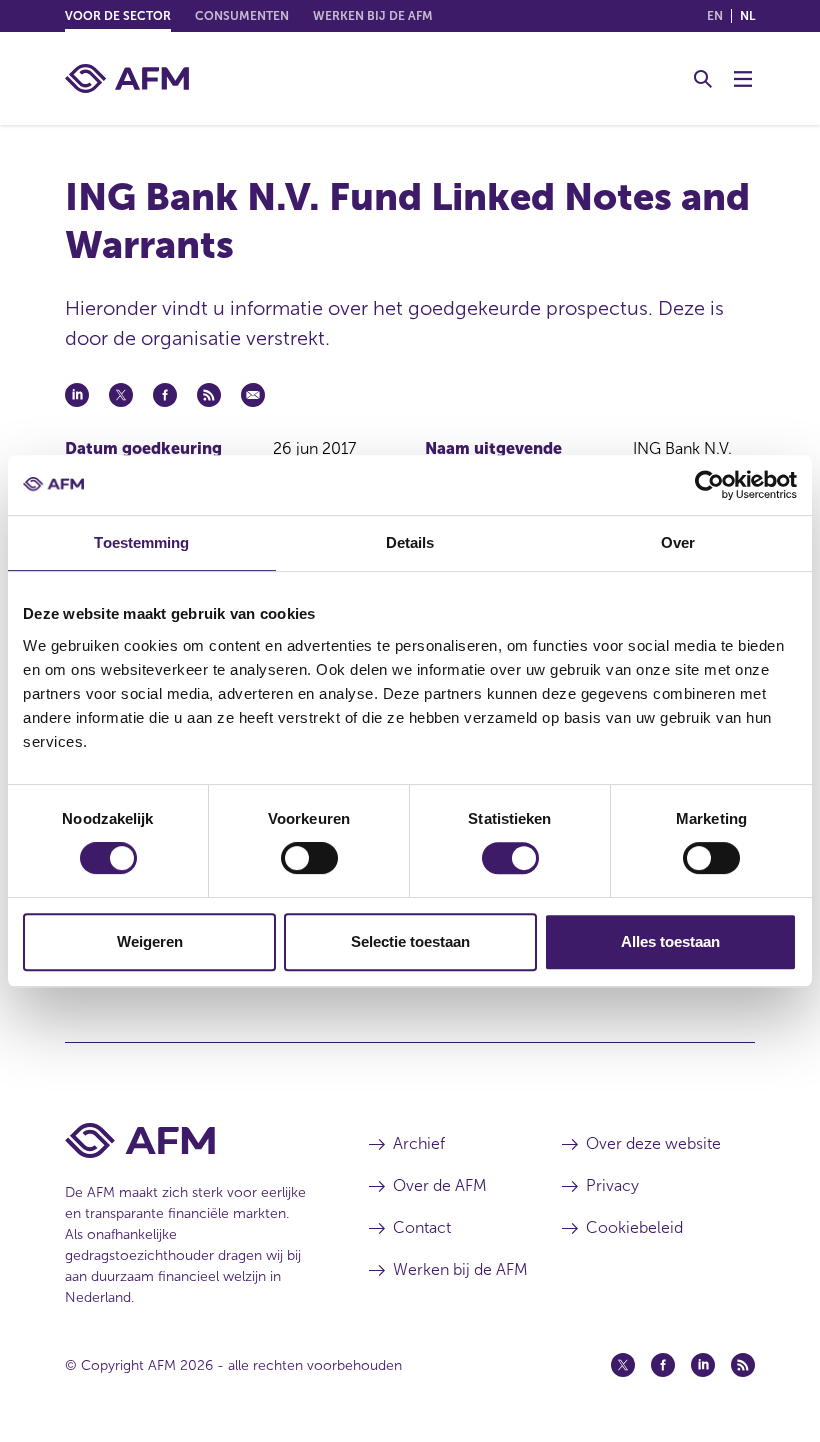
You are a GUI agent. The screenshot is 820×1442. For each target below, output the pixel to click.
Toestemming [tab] (141, 542)
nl (747, 16)
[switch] (309, 858)
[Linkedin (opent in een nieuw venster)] (703, 1365)
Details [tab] (410, 542)
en (715, 16)
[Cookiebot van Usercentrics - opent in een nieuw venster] (709, 485)
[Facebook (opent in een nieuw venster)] (663, 1365)
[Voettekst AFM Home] (187, 1140)
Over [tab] (678, 542)
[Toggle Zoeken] (703, 79)
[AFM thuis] (127, 78)
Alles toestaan (670, 941)
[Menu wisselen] (743, 79)
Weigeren (150, 941)
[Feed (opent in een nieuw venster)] (743, 1365)
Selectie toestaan (410, 941)
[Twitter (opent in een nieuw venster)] (623, 1365)
